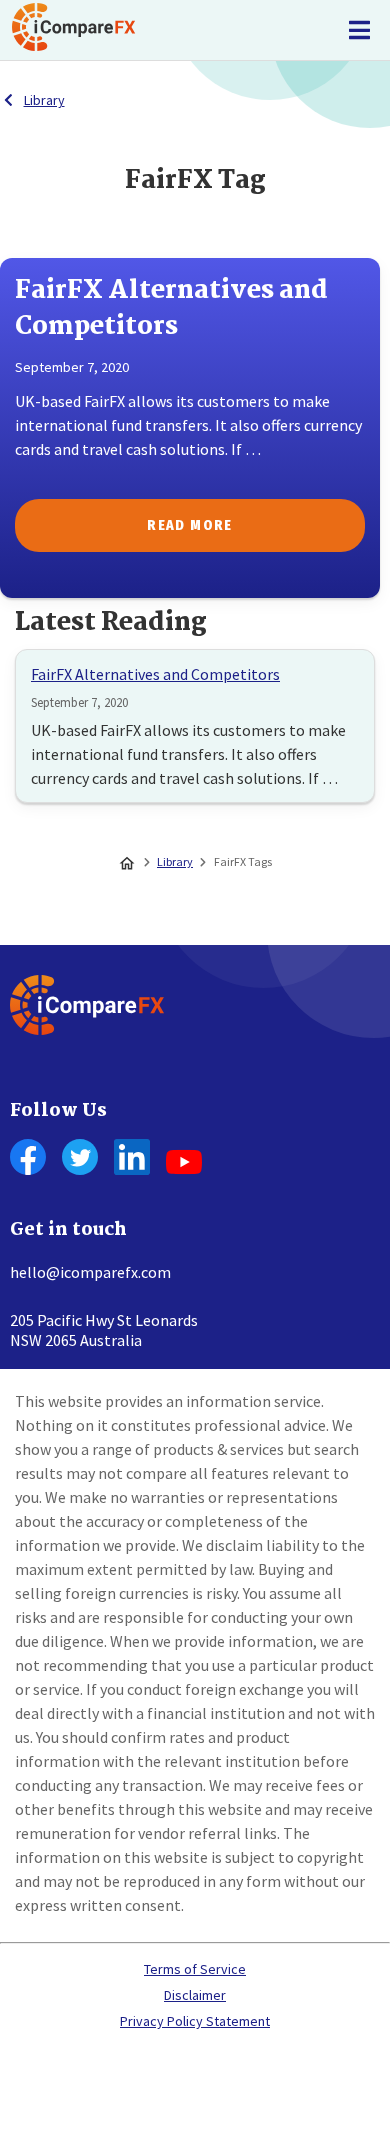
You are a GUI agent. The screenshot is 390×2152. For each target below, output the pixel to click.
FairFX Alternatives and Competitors (155, 674)
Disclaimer (195, 1995)
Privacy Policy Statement (195, 2021)
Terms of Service (195, 1969)
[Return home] (74, 30)
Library (44, 100)
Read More (190, 525)
